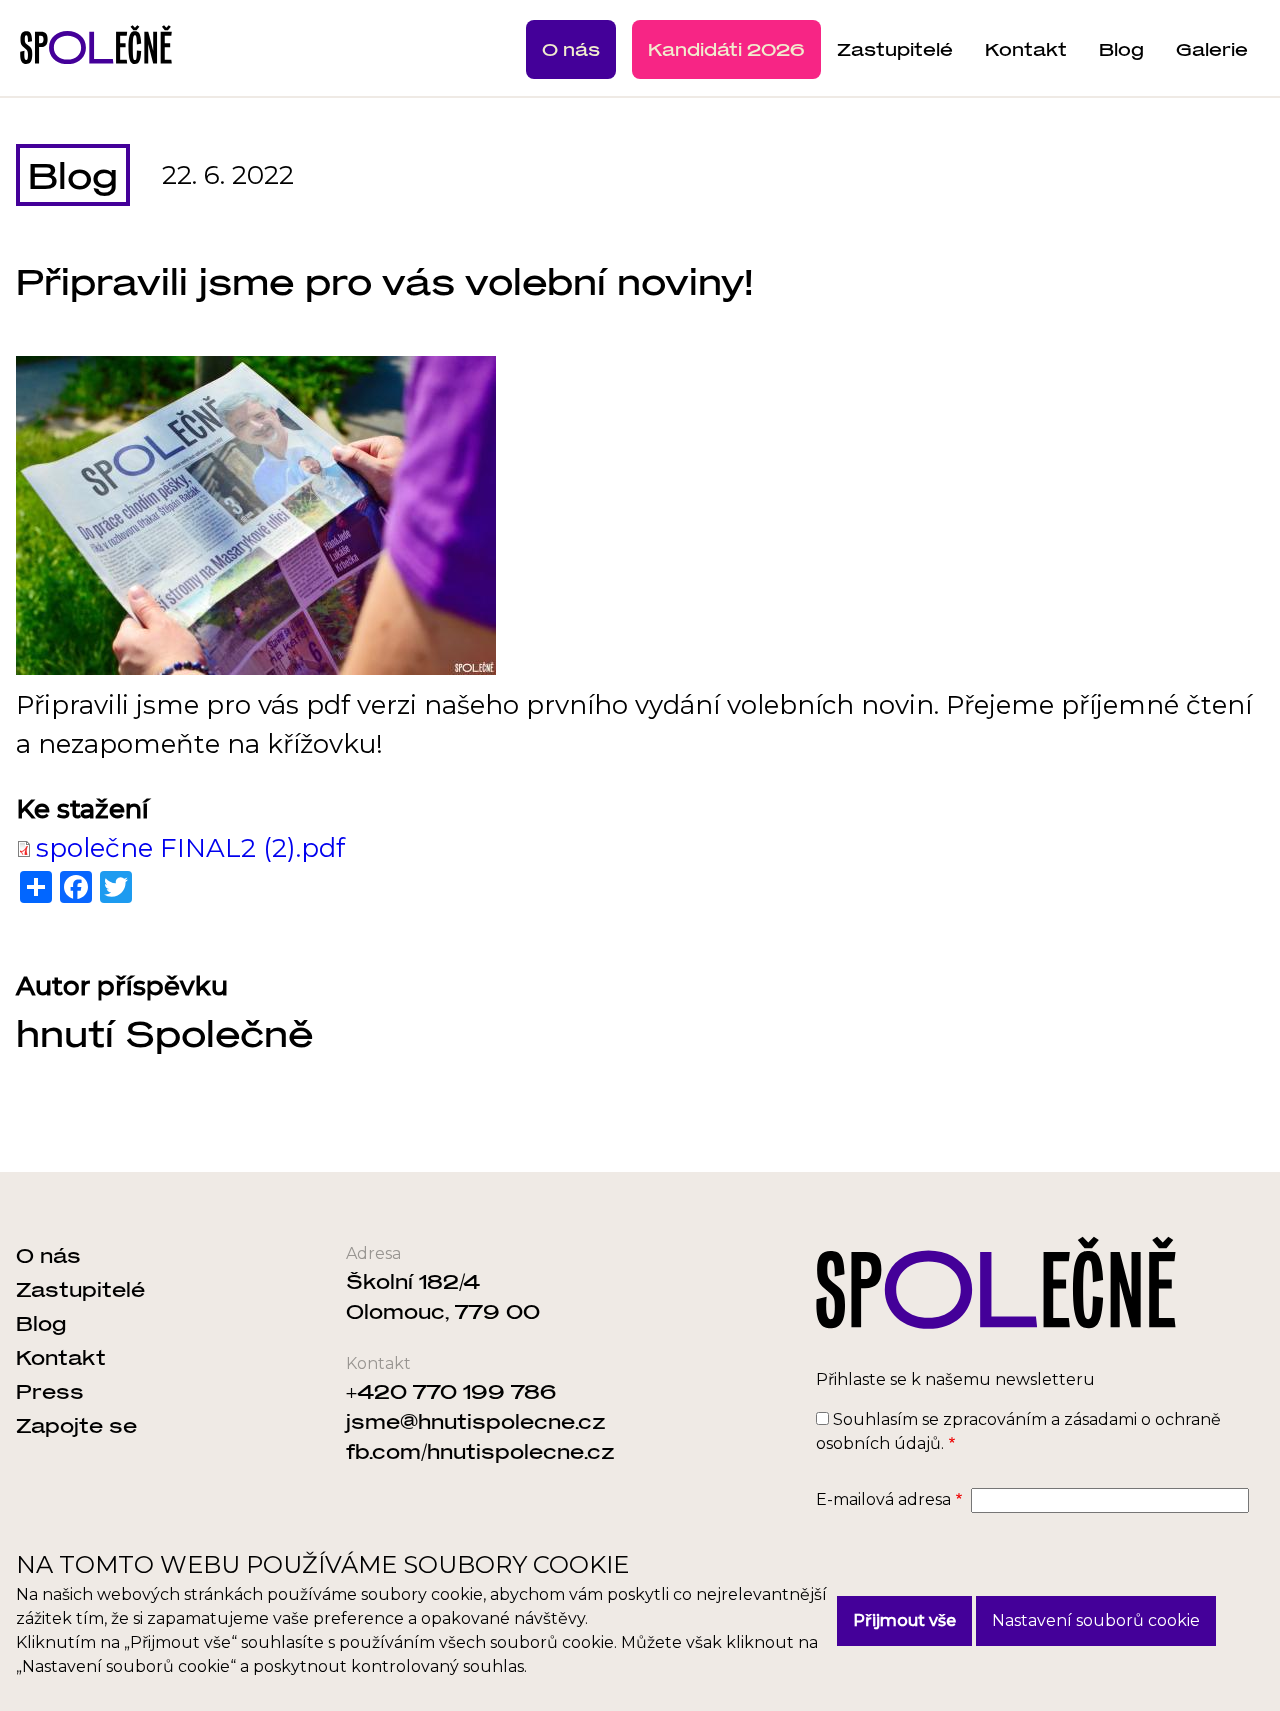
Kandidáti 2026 (726, 49)
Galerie (1212, 49)
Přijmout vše (904, 1620)
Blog (1121, 49)
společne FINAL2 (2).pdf (190, 848)
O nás (571, 49)
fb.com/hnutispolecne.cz (480, 1451)
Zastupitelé (895, 49)
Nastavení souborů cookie (1096, 1620)
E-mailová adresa (883, 1499)
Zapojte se (76, 1425)
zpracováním (995, 1419)
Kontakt (1026, 49)
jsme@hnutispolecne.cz (476, 1421)
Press (50, 1391)
